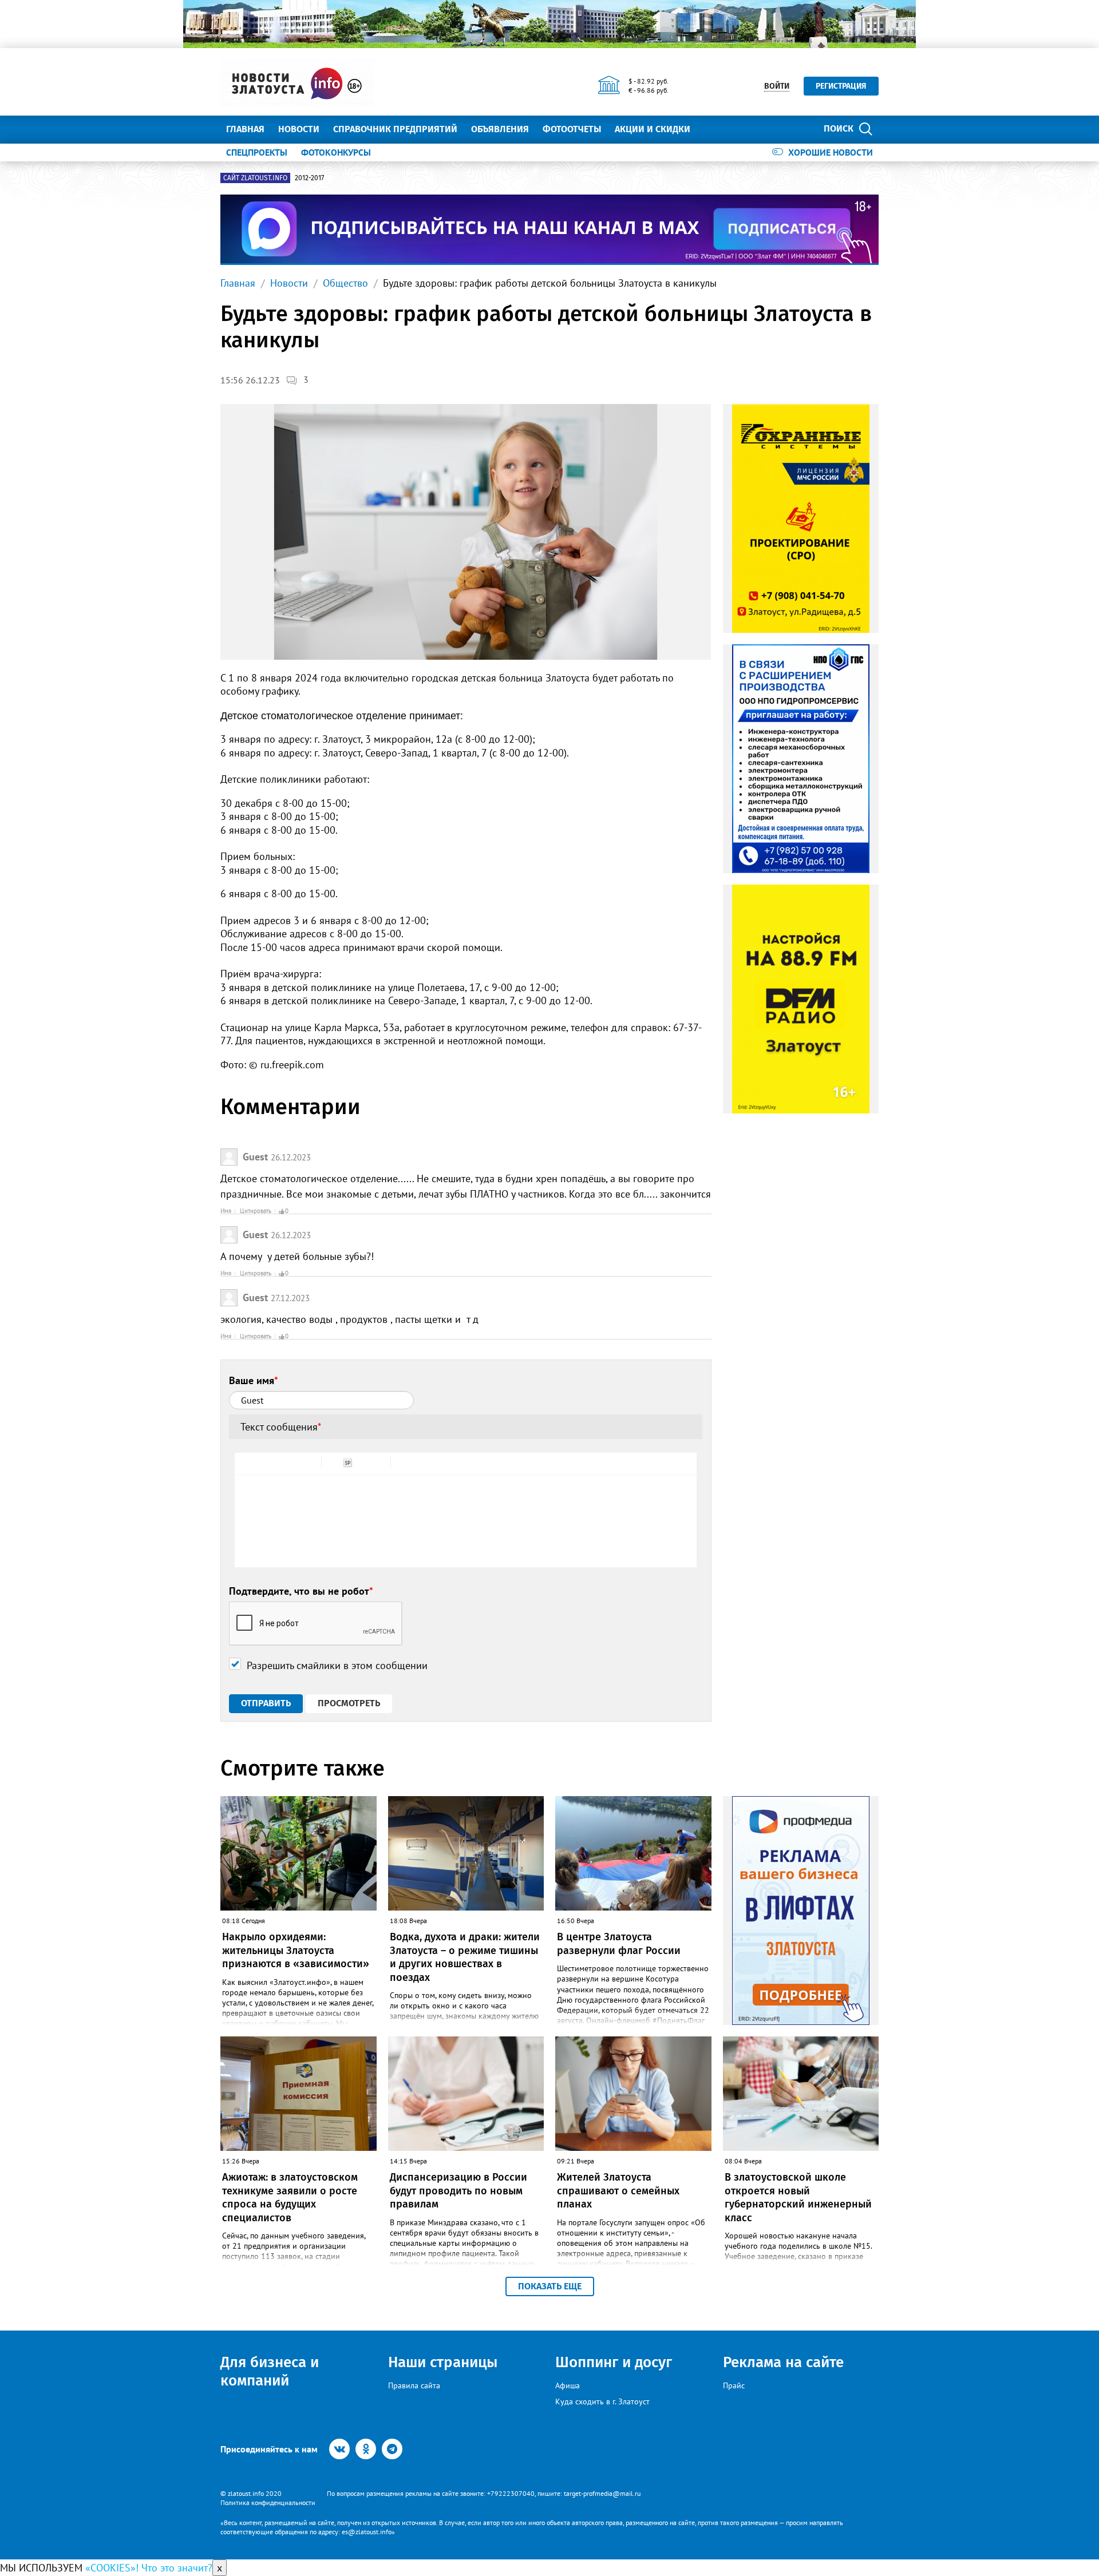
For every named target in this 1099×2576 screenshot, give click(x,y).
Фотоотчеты (572, 129)
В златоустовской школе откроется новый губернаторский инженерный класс (798, 2197)
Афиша (568, 2385)
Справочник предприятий (395, 129)
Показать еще (550, 2286)
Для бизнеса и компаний (270, 2371)
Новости (299, 129)
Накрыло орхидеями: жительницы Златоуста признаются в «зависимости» (296, 1950)
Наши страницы (443, 2362)
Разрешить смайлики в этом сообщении (337, 1665)
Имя (226, 1211)
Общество (345, 283)
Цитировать (256, 1211)
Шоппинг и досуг (614, 2362)
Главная (245, 129)
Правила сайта (414, 2385)
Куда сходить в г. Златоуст (602, 2401)
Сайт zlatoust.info (255, 178)
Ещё (713, 129)
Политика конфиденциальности (268, 2502)
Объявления (500, 129)
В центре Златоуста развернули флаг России (619, 1943)
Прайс (734, 2385)
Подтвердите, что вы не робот (301, 1591)
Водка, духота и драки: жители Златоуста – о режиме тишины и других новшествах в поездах (465, 1957)
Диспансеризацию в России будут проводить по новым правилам (458, 2191)
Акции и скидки (653, 129)
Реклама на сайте (783, 2362)
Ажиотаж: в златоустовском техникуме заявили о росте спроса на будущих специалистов (290, 2197)
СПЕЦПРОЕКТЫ (257, 152)
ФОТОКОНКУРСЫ (336, 152)
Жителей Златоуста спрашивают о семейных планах (618, 2191)
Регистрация (841, 86)
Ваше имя (254, 1380)
